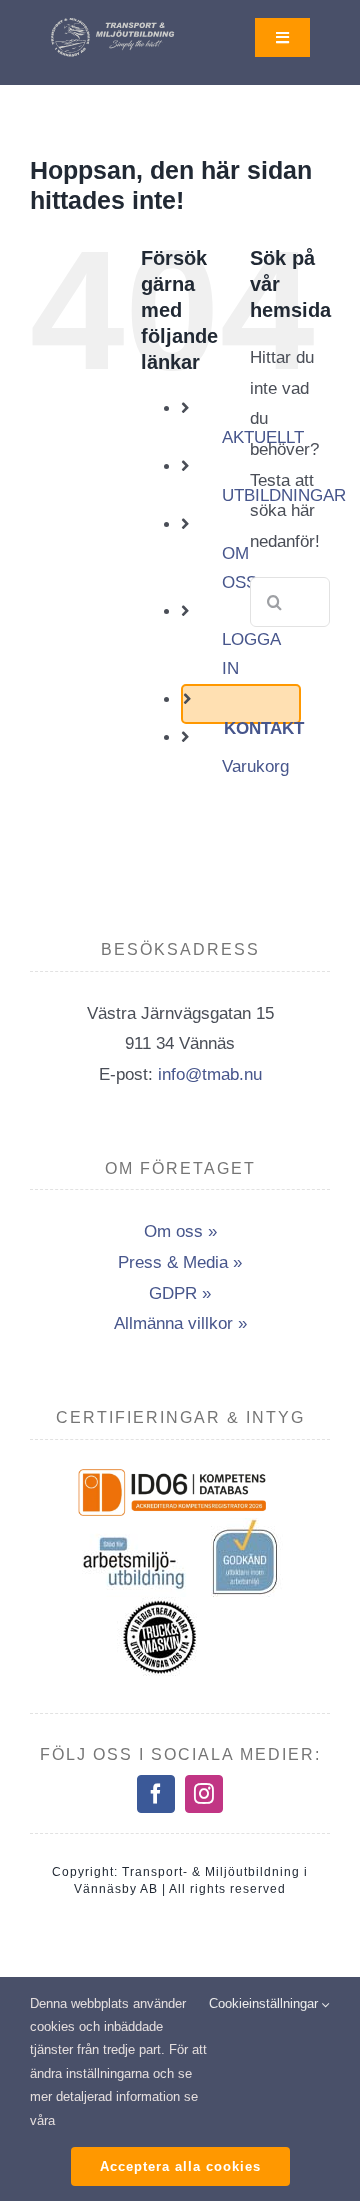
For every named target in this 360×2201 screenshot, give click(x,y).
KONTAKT (264, 728)
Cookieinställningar (265, 2003)
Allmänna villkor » (180, 1323)
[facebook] (156, 1794)
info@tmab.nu (210, 1074)
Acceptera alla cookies (180, 2166)
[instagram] (204, 1794)
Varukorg (255, 766)
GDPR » (180, 1293)
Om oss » (180, 1231)
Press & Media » (180, 1262)
